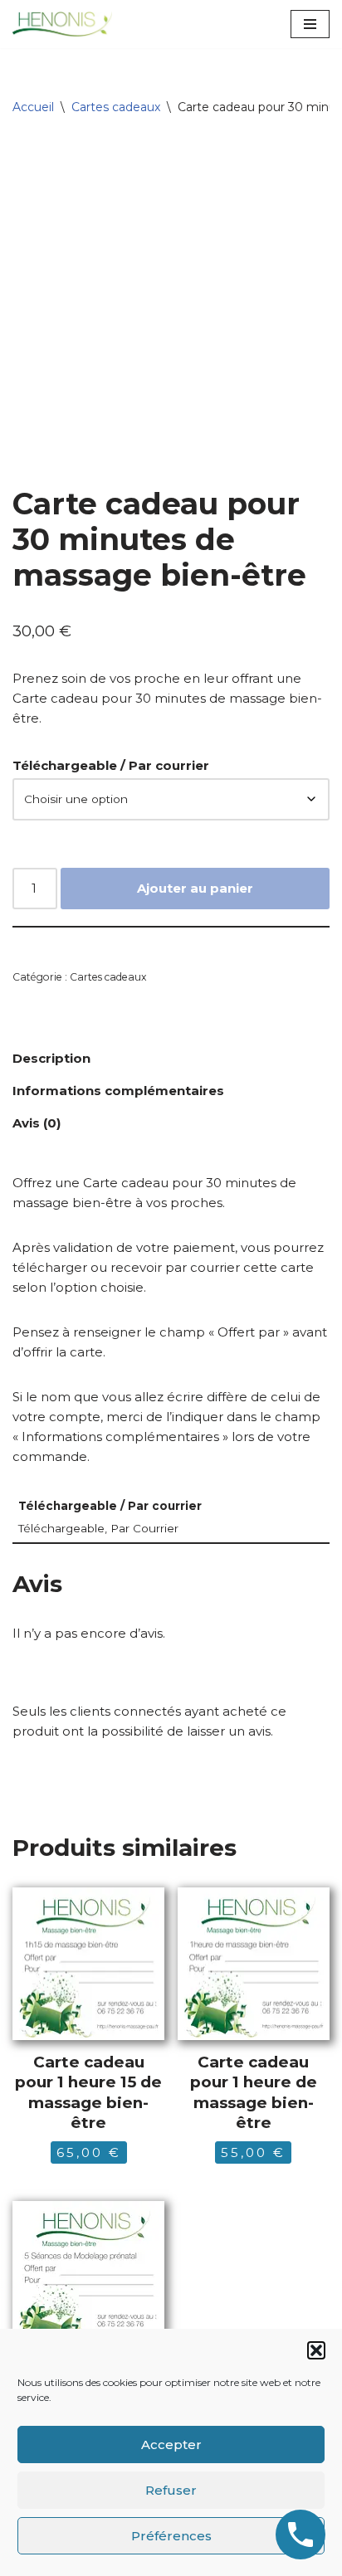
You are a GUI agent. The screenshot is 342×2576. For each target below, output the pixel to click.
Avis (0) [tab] (37, 1123)
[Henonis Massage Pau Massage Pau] (62, 24)
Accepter (171, 2445)
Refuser (171, 2490)
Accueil (33, 107)
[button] (316, 2350)
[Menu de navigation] (310, 24)
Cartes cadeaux (116, 107)
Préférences (171, 2536)
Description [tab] (51, 1058)
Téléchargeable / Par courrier (111, 765)
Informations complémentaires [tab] (118, 1091)
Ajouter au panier (195, 888)
